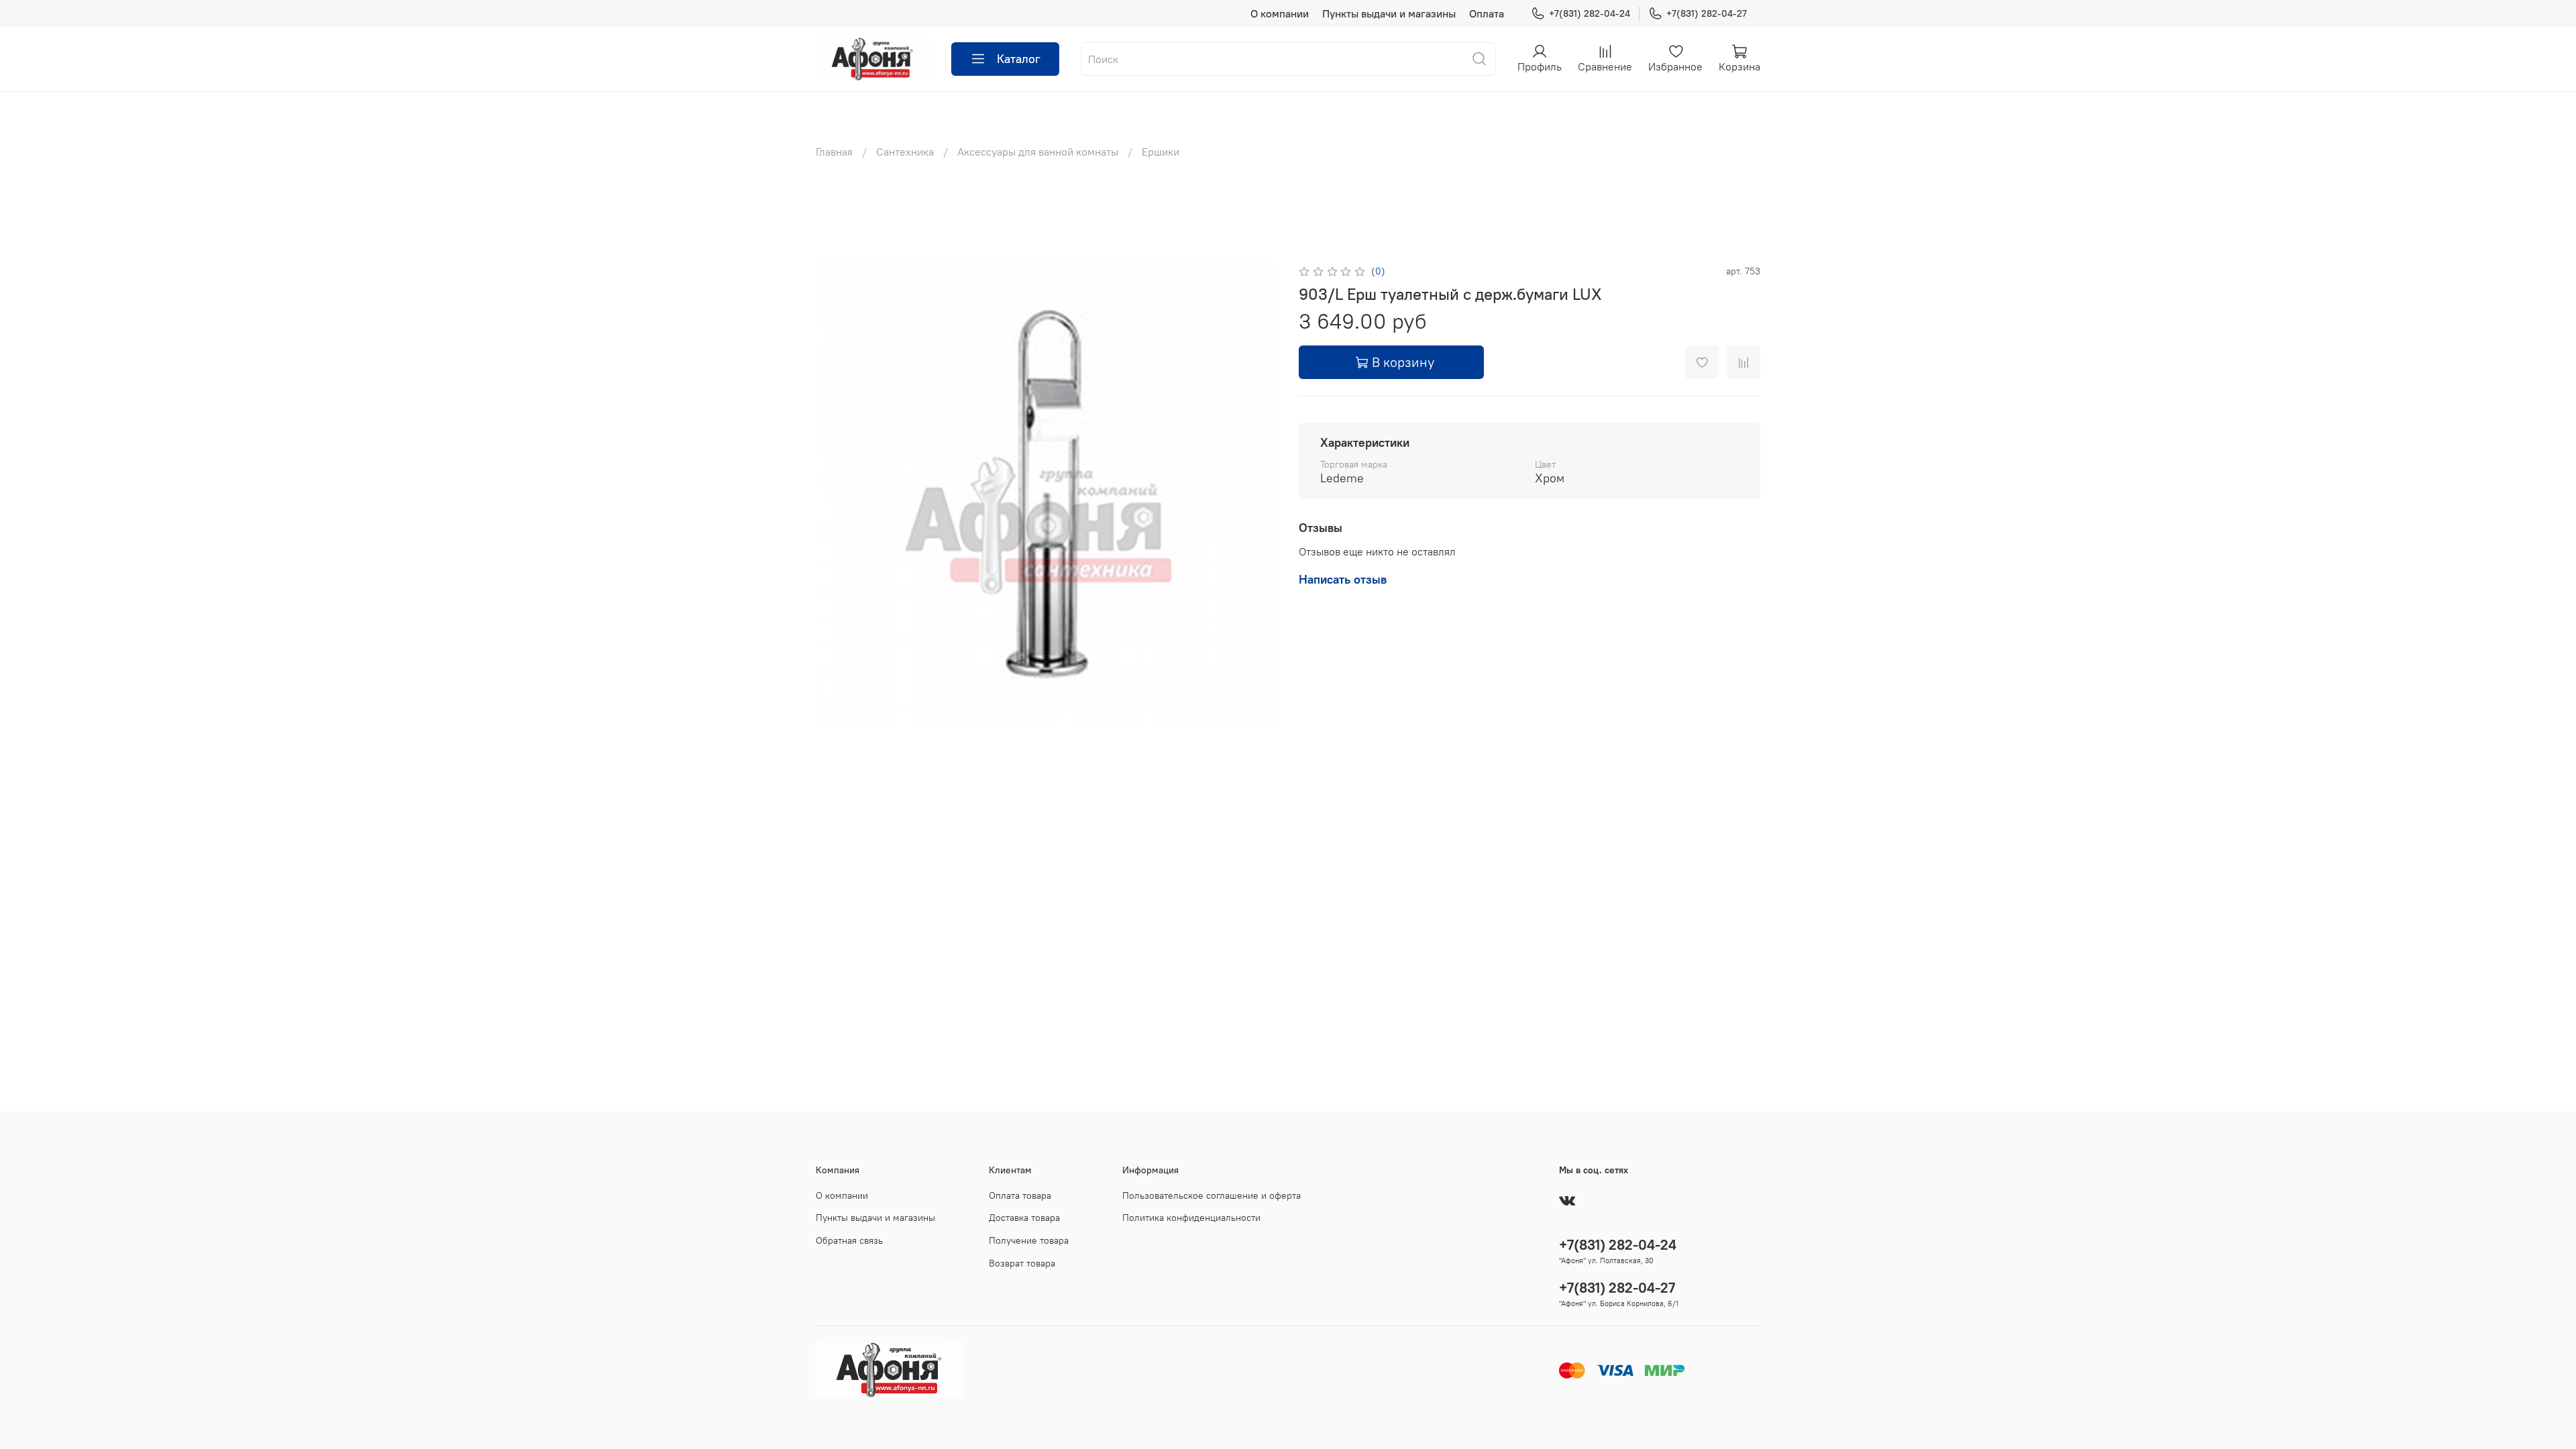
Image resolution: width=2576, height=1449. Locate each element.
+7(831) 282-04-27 (1707, 13)
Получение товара (1029, 1240)
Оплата (1487, 13)
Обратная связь (849, 1240)
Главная (834, 152)
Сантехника (905, 152)
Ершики (1161, 152)
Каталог (1019, 59)
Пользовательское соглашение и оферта (1212, 1195)
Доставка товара (1024, 1218)
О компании (1280, 13)
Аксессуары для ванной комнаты (1038, 152)
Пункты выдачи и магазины (1389, 13)
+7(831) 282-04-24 (1590, 13)
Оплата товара (1020, 1195)
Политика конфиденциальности (1191, 1218)
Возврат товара (1022, 1263)
